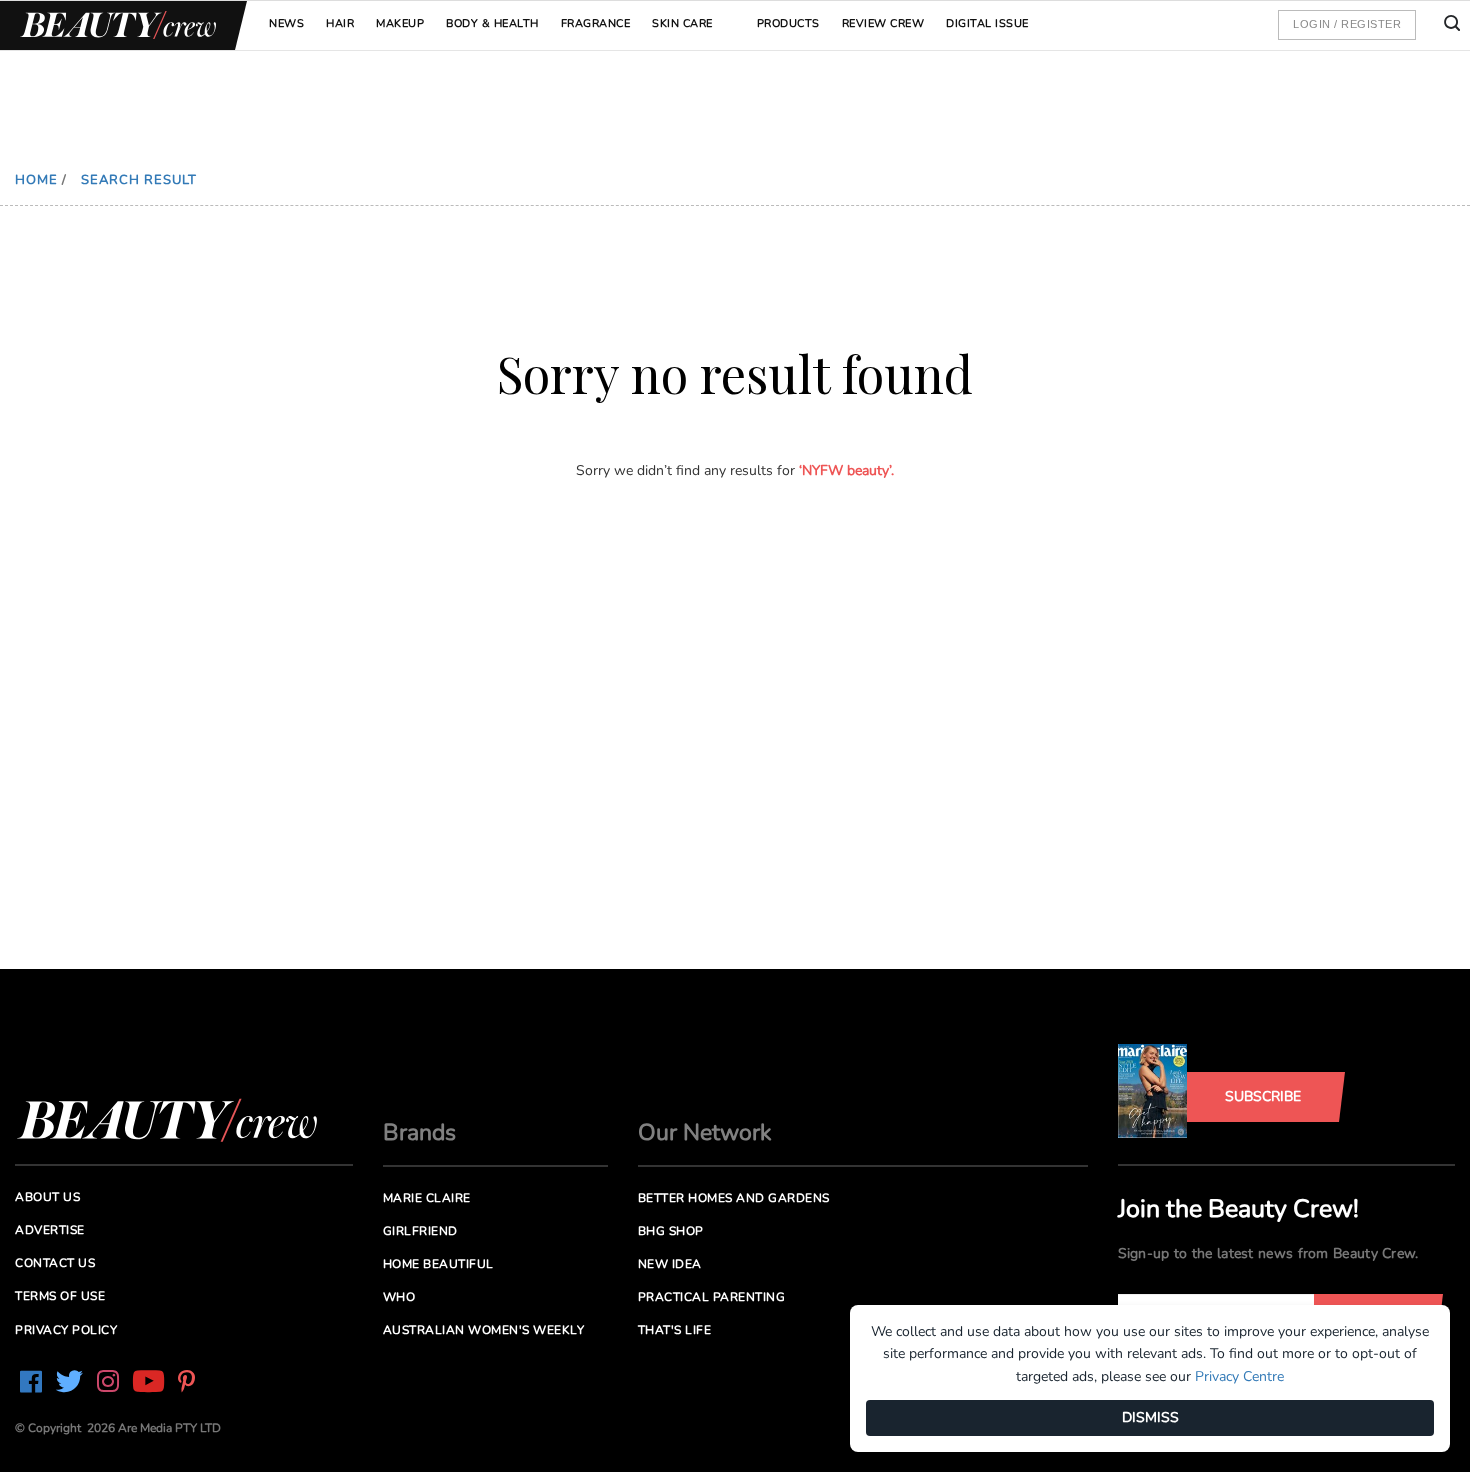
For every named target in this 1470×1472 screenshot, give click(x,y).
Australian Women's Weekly (484, 1330)
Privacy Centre (1239, 1376)
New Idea (670, 1264)
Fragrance (596, 23)
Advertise (50, 1230)
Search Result (139, 180)
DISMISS (1150, 1417)
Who (399, 1297)
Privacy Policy (66, 1330)
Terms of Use (60, 1296)
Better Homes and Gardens (734, 1198)
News (286, 23)
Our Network (705, 1132)
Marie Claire (427, 1198)
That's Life (675, 1330)
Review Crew (883, 23)
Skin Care (682, 23)
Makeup (400, 23)
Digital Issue (987, 23)
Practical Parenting (712, 1297)
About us (47, 1197)
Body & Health (492, 23)
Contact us (55, 1263)
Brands (419, 1132)
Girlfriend (420, 1231)
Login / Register (1347, 24)
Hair (340, 23)
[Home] (115, 25)
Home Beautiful (438, 1264)
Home (36, 180)
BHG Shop (671, 1231)
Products (788, 23)
